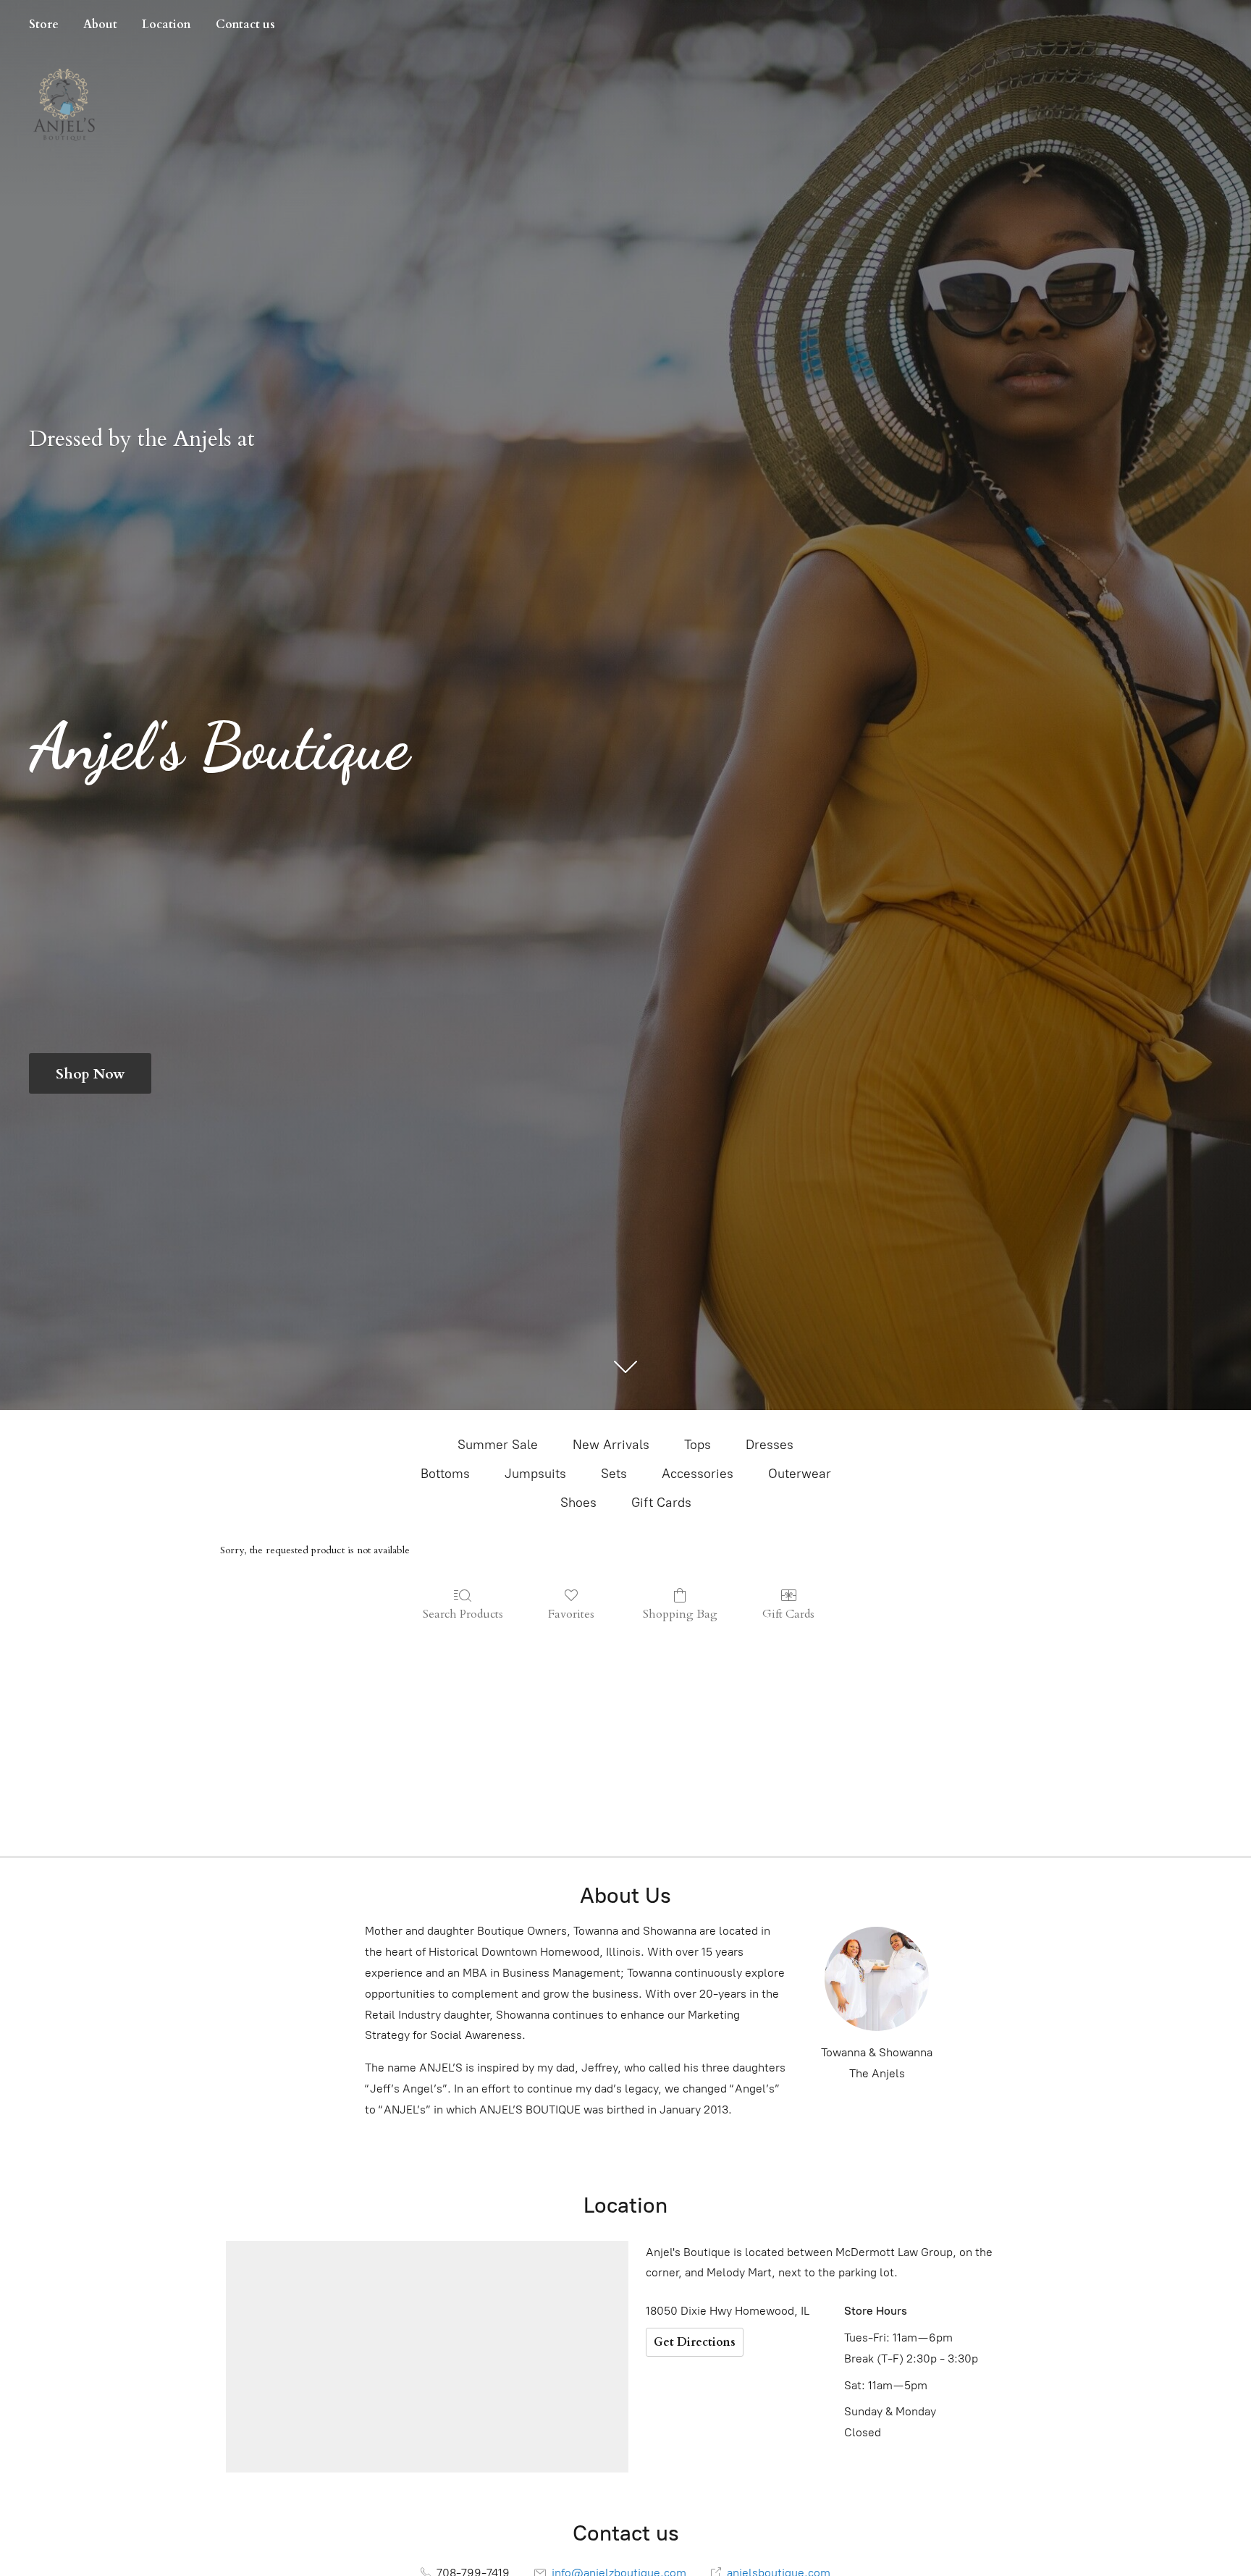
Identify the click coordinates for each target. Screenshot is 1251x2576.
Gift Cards (661, 1503)
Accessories (698, 1474)
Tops (698, 1445)
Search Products (463, 1614)
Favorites (571, 1614)
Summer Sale (498, 1445)
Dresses (770, 1445)
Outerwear (800, 1474)
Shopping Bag (680, 1614)
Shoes (578, 1503)
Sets (614, 1474)
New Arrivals (611, 1445)
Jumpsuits (535, 1474)
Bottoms (445, 1474)
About (100, 25)
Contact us (245, 25)
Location (167, 25)
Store (44, 25)
